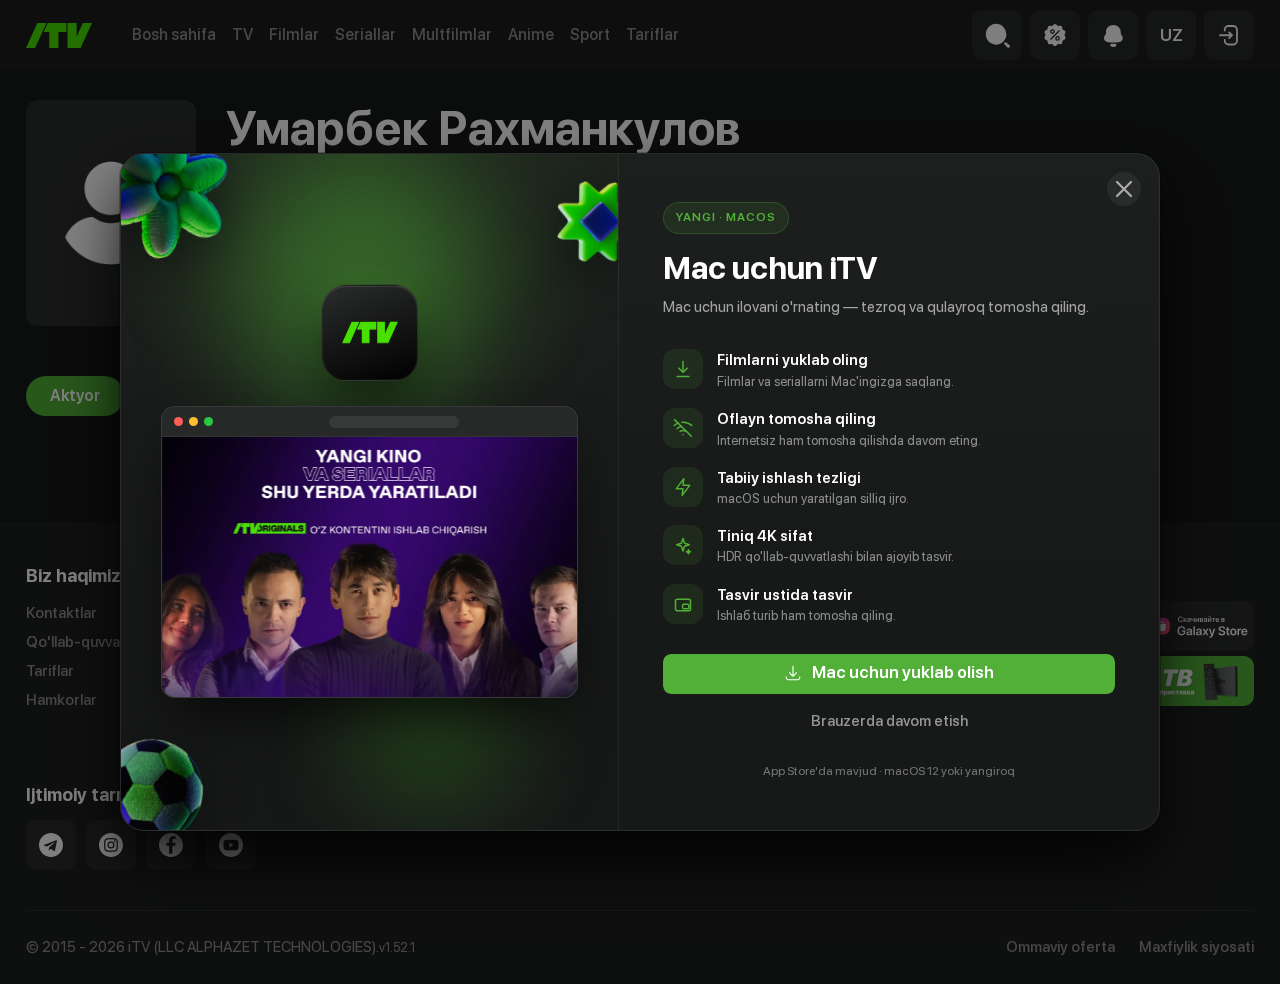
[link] (889, 674)
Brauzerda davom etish (889, 721)
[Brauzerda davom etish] (1124, 189)
